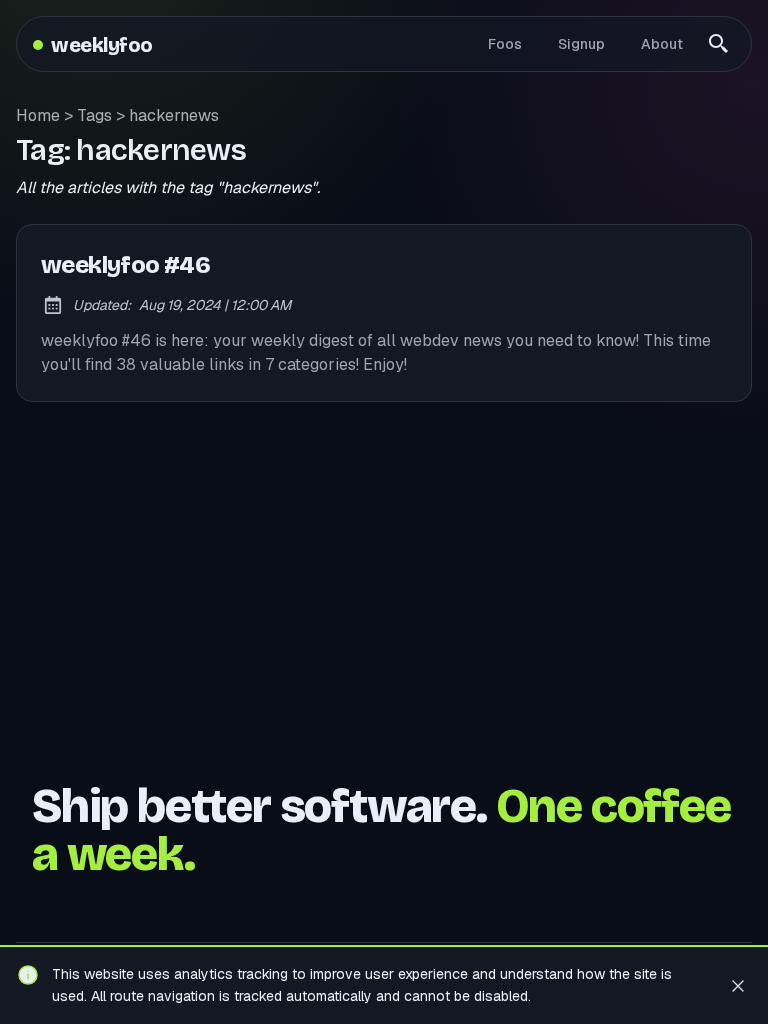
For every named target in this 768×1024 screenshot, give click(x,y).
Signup (581, 44)
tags (94, 115)
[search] (719, 44)
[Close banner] (738, 985)
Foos (505, 44)
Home (38, 115)
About (662, 44)
